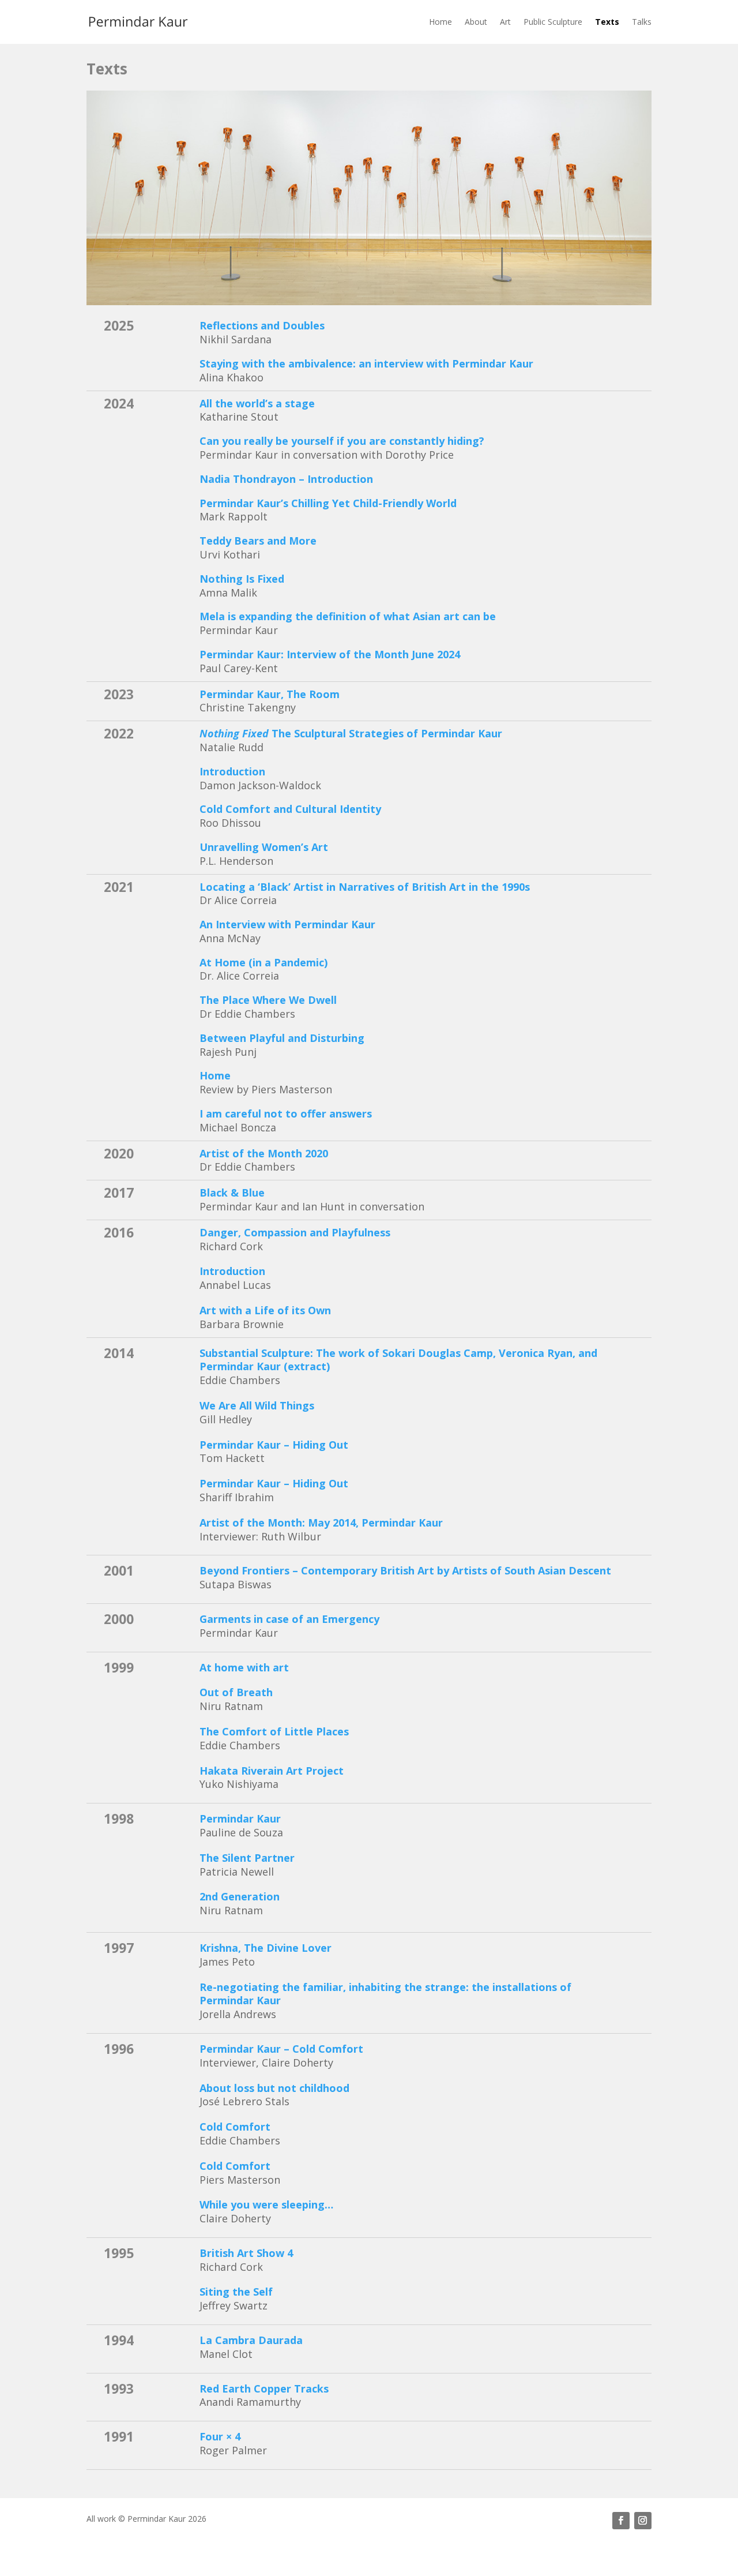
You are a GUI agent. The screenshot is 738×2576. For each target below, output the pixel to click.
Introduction (232, 771)
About (476, 22)
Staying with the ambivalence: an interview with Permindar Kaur (366, 363)
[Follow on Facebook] (621, 2521)
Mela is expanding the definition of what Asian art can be (348, 616)
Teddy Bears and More (258, 541)
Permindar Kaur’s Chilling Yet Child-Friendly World (328, 503)
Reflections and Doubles (262, 325)
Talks (642, 22)
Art (505, 22)
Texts (607, 22)
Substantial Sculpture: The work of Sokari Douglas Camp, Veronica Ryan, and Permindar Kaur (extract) (398, 1360)
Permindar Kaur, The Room (270, 694)
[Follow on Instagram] (643, 2521)
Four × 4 (220, 2436)
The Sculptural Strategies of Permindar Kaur (351, 733)
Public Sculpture (553, 22)
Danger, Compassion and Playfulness (295, 1232)
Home (440, 22)
